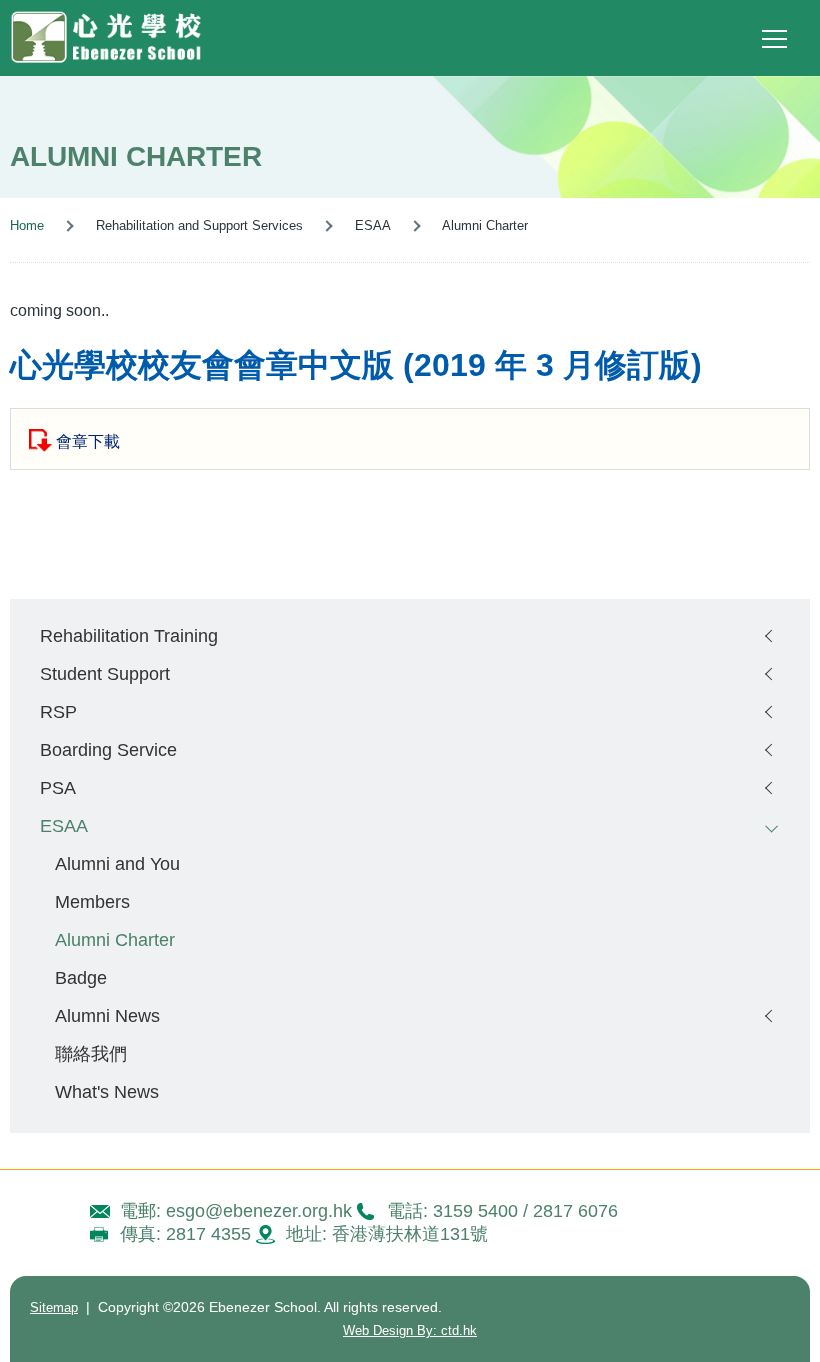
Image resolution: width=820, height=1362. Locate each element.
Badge (81, 977)
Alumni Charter (115, 939)
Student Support (105, 673)
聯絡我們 (91, 1053)
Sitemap (54, 1307)
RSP (58, 711)
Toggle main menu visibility (775, 38)
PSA (58, 787)
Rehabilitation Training (129, 635)
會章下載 (88, 441)
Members (92, 901)
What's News (107, 1091)
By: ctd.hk (410, 1330)
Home (27, 225)
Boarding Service (108, 749)
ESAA (64, 825)
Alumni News (107, 1015)
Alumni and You (117, 863)
